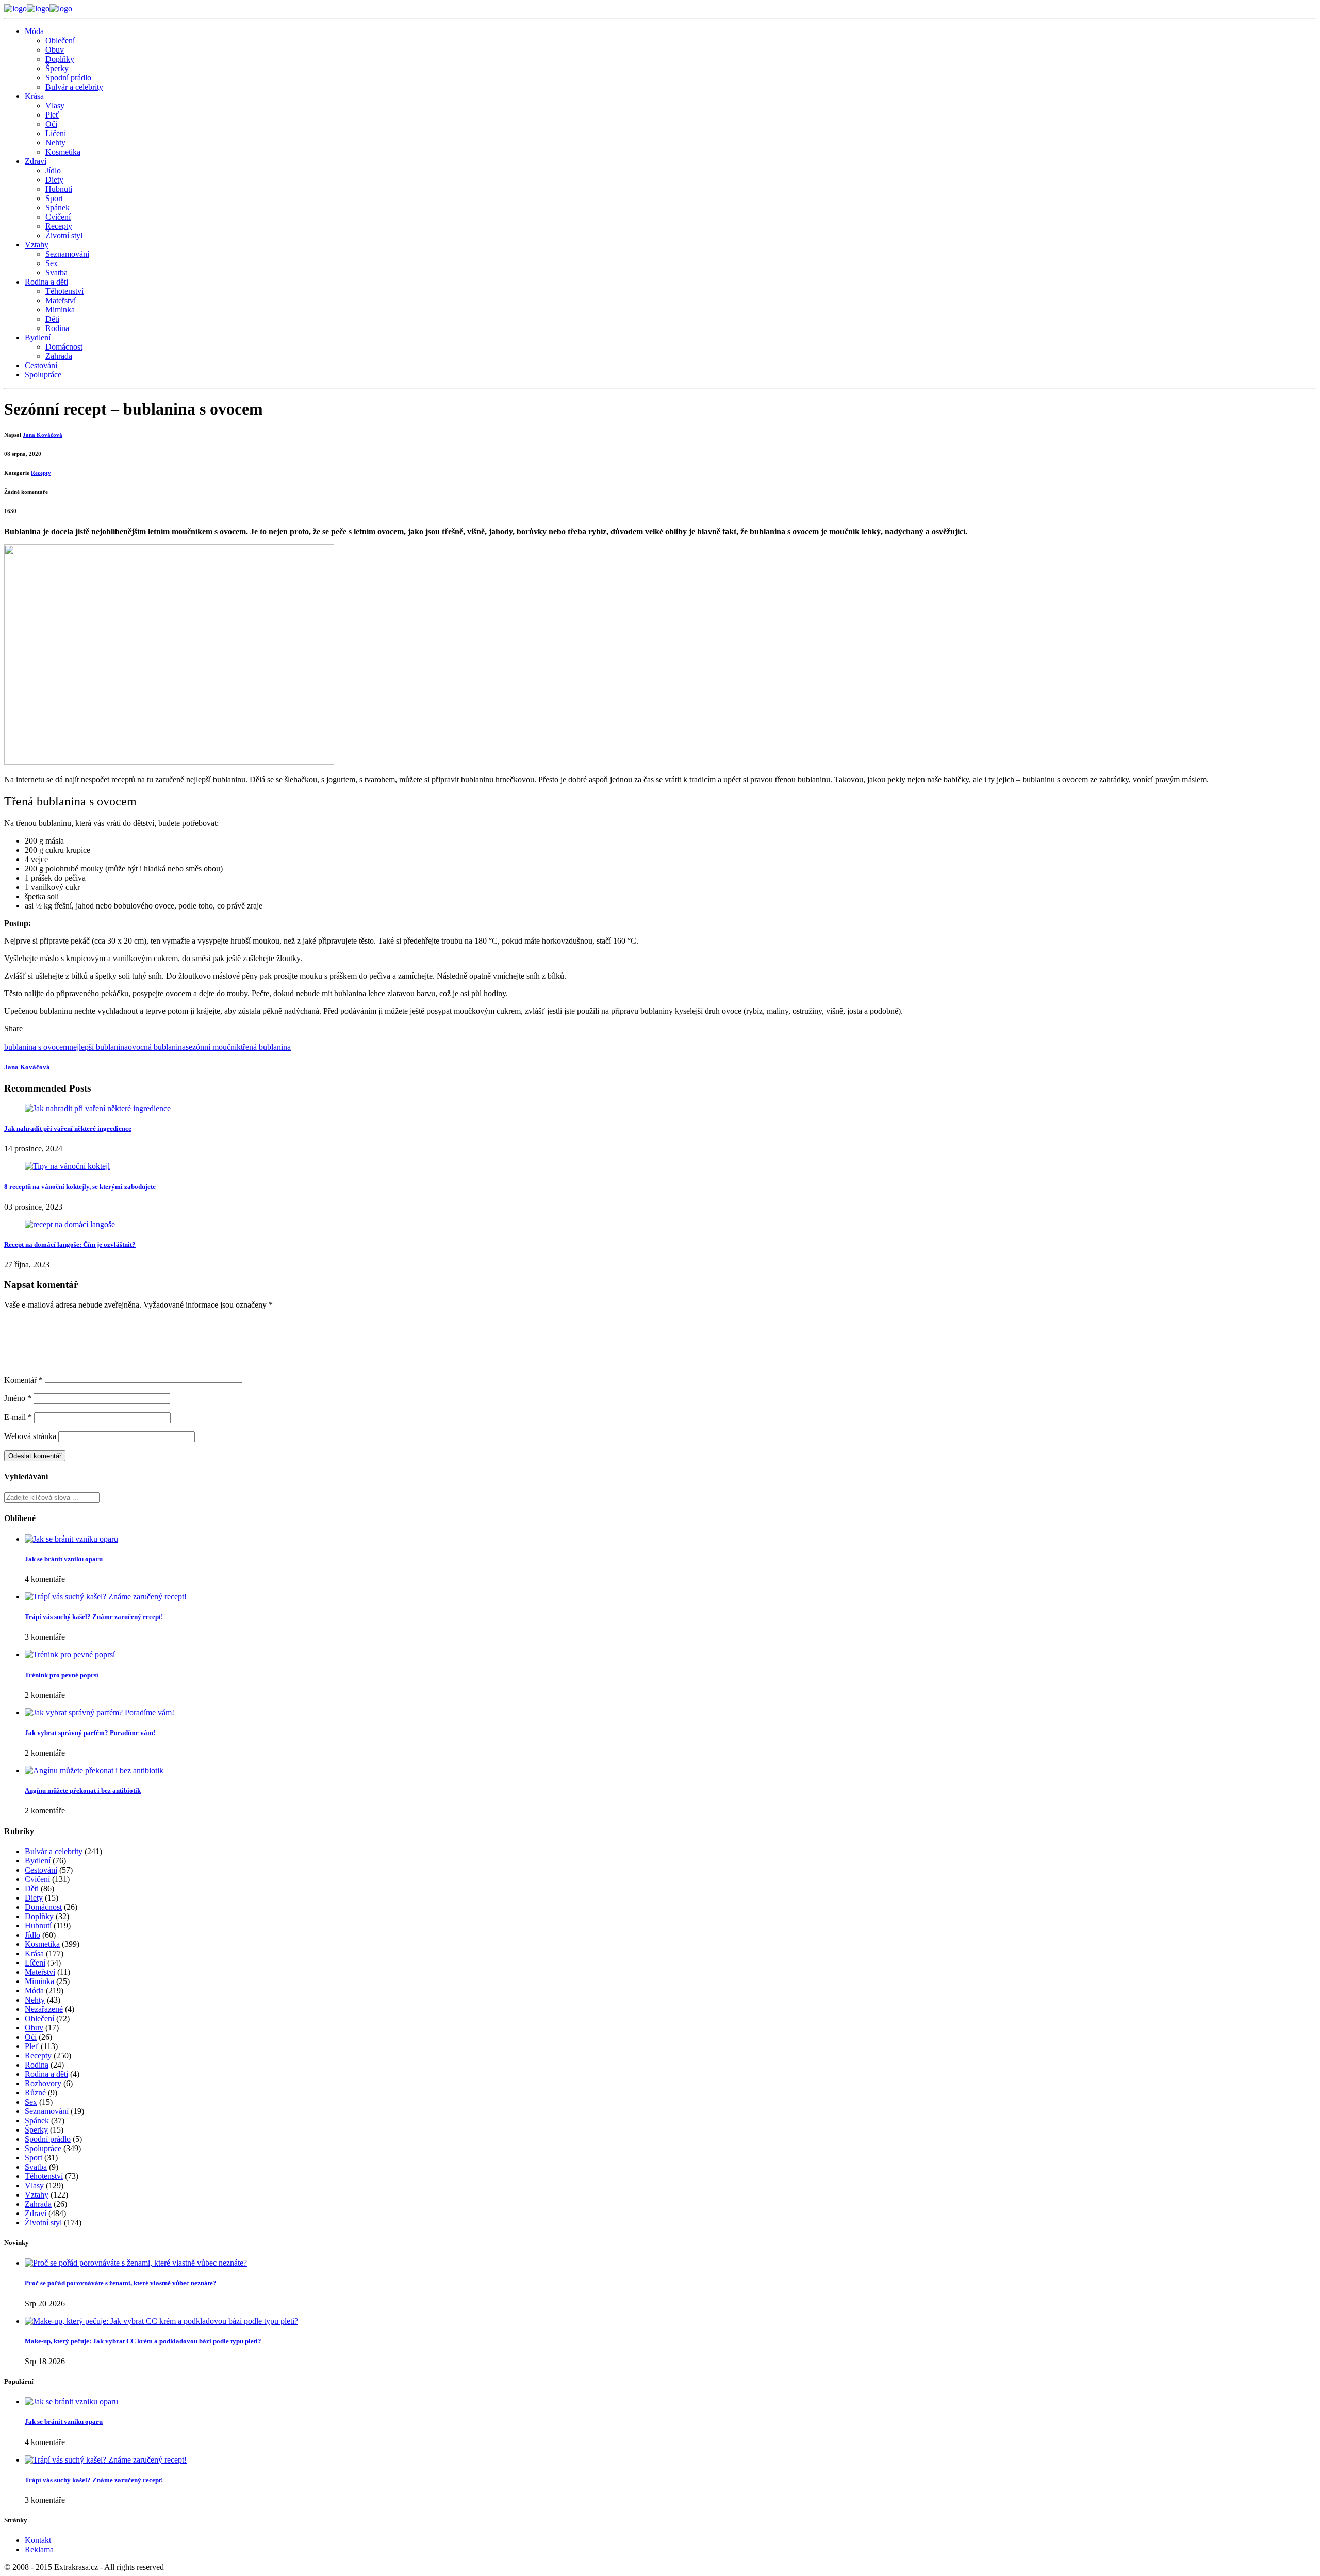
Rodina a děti (46, 282)
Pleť (52, 115)
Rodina (57, 328)
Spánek (57, 208)
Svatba (56, 273)
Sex (52, 263)
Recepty (59, 226)
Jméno (18, 1398)
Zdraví (36, 161)
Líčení (56, 133)
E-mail (18, 1417)
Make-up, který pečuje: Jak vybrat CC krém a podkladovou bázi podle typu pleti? (143, 2341)
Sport (54, 198)
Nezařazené (44, 2009)
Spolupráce (43, 375)
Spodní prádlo (68, 78)
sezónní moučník (213, 1047)
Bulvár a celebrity (74, 87)
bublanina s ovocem (37, 1047)
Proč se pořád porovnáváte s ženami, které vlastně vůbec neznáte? (121, 2283)
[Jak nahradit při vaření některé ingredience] (98, 1108)
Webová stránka (30, 1436)
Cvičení (58, 217)
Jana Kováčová (43, 435)
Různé (35, 2093)
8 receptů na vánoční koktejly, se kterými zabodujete (80, 1187)
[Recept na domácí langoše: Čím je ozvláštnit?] (70, 1224)
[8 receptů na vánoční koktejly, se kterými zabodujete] (67, 1166)
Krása (34, 96)
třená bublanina (266, 1047)
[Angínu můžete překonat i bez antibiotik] (94, 1770)
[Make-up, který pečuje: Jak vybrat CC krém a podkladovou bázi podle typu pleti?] (161, 2321)
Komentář (23, 1380)
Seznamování (67, 254)
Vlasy (55, 105)
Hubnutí (59, 189)
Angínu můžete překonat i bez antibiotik (83, 1790)
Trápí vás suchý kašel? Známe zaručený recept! (94, 1617)
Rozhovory (43, 2083)
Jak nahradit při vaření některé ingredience (68, 1128)
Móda (34, 31)
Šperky (57, 68)
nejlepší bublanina (98, 1047)
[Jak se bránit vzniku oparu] (71, 1539)
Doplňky (60, 59)
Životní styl (64, 235)
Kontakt (38, 2540)
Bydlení (38, 337)
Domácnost (64, 347)
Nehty (55, 143)
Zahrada (59, 356)
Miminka (60, 310)
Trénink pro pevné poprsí (62, 1675)
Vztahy (37, 245)
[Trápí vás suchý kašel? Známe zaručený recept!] (106, 1597)
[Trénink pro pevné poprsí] (70, 1654)
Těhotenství (64, 291)
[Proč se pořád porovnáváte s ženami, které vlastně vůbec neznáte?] (136, 2263)
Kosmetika (63, 152)
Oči (51, 124)
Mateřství (61, 300)
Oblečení (60, 40)
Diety (54, 180)
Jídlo (53, 170)
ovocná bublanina (157, 1047)
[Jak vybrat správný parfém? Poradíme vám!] (100, 1713)
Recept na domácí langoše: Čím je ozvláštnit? (70, 1244)
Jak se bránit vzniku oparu (64, 1559)
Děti (52, 319)
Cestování (41, 365)
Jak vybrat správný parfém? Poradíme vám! (90, 1733)
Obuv (55, 50)
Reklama (39, 2549)
